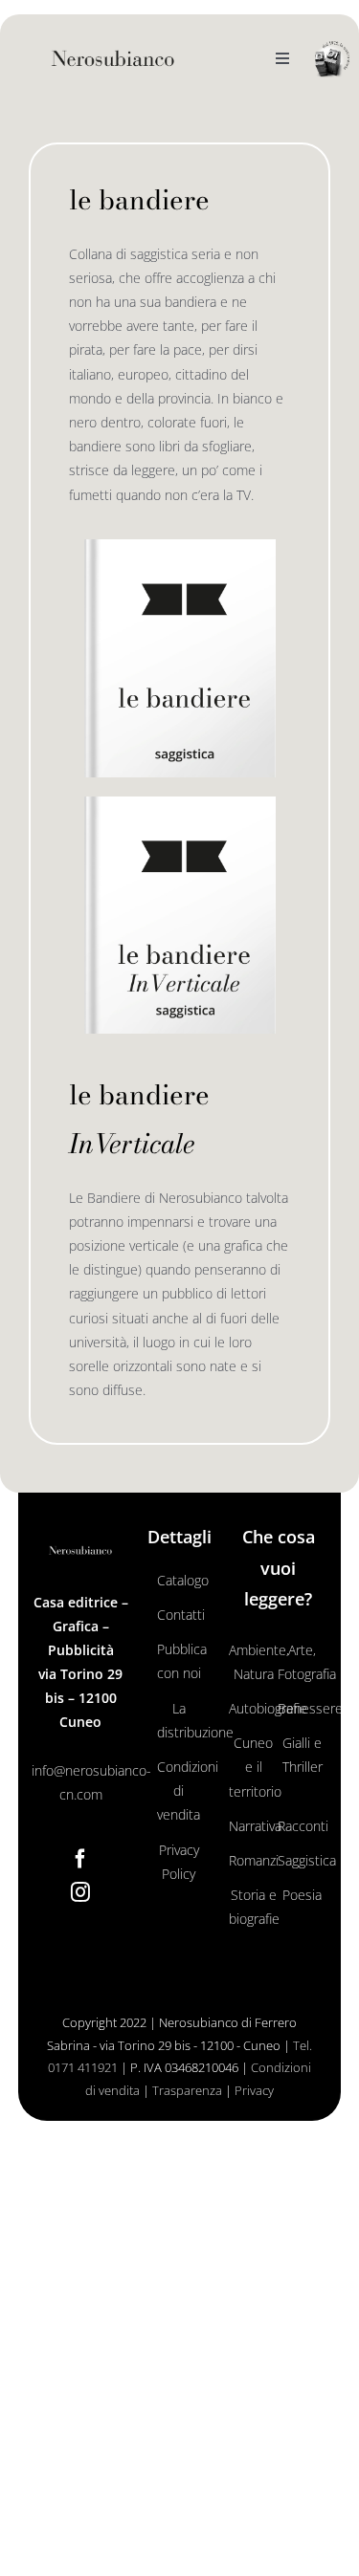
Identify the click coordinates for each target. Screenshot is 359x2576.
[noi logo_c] (332, 60)
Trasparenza (187, 2090)
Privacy (254, 2090)
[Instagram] (80, 1892)
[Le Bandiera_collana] (180, 546)
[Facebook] (80, 1859)
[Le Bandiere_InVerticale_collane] (180, 803)
